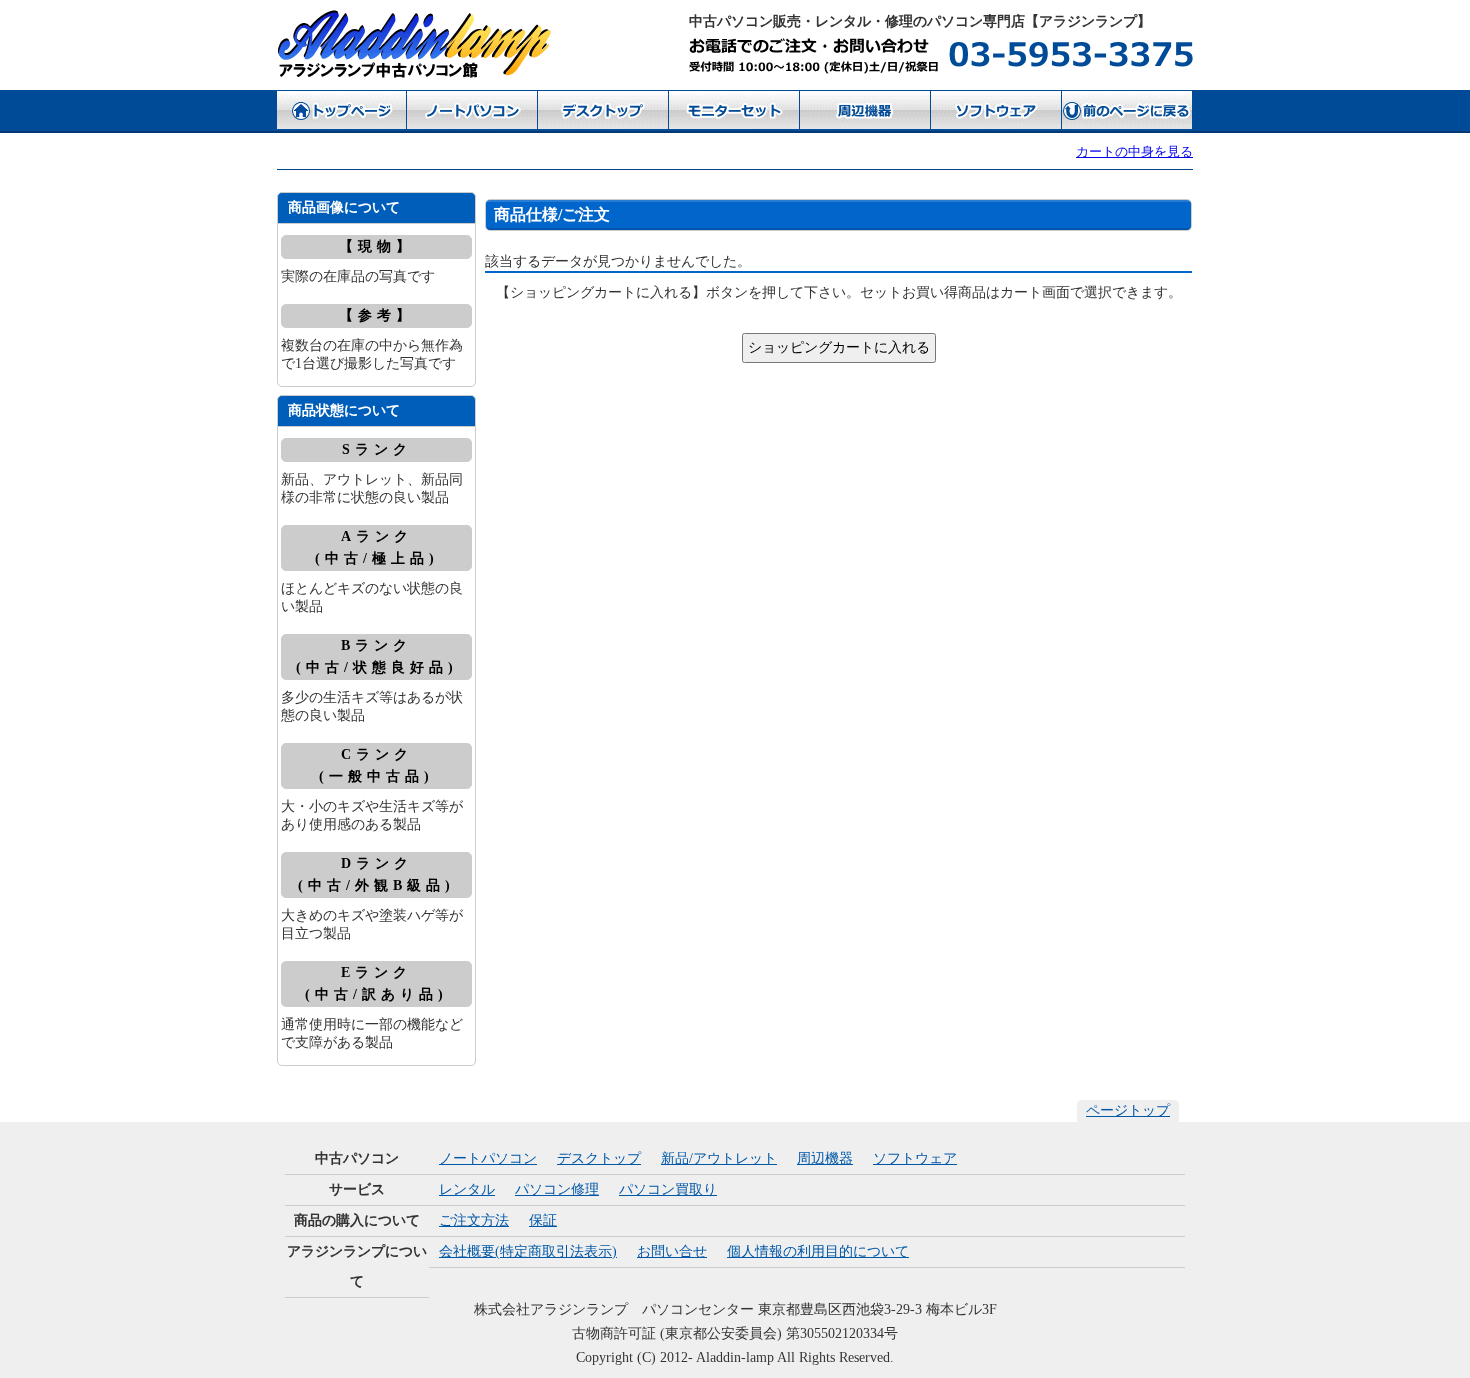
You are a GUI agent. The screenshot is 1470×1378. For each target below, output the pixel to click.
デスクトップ (599, 1158)
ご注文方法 (474, 1220)
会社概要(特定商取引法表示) (528, 1251)
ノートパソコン (488, 1158)
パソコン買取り (668, 1189)
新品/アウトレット (719, 1158)
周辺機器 (825, 1158)
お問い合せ (672, 1251)
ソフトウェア (915, 1158)
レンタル (467, 1189)
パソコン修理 (557, 1189)
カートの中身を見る (1134, 151)
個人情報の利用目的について (818, 1251)
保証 (543, 1220)
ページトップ (1128, 1110)
